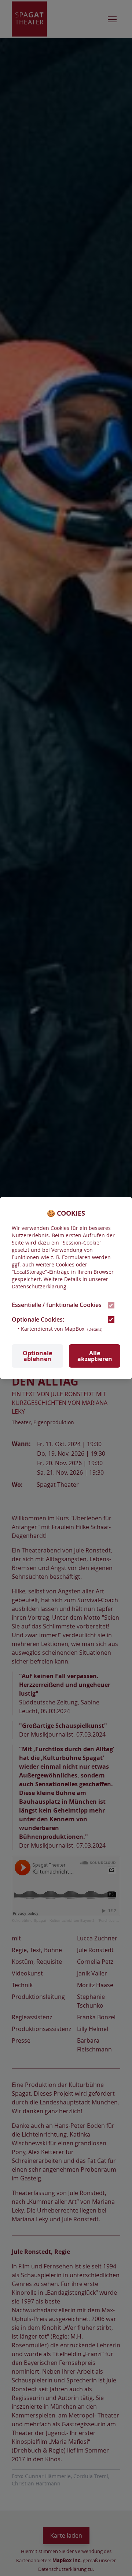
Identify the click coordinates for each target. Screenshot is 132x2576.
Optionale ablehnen (37, 1356)
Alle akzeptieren (95, 1356)
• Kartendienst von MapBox (60, 1329)
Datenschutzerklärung (39, 1286)
